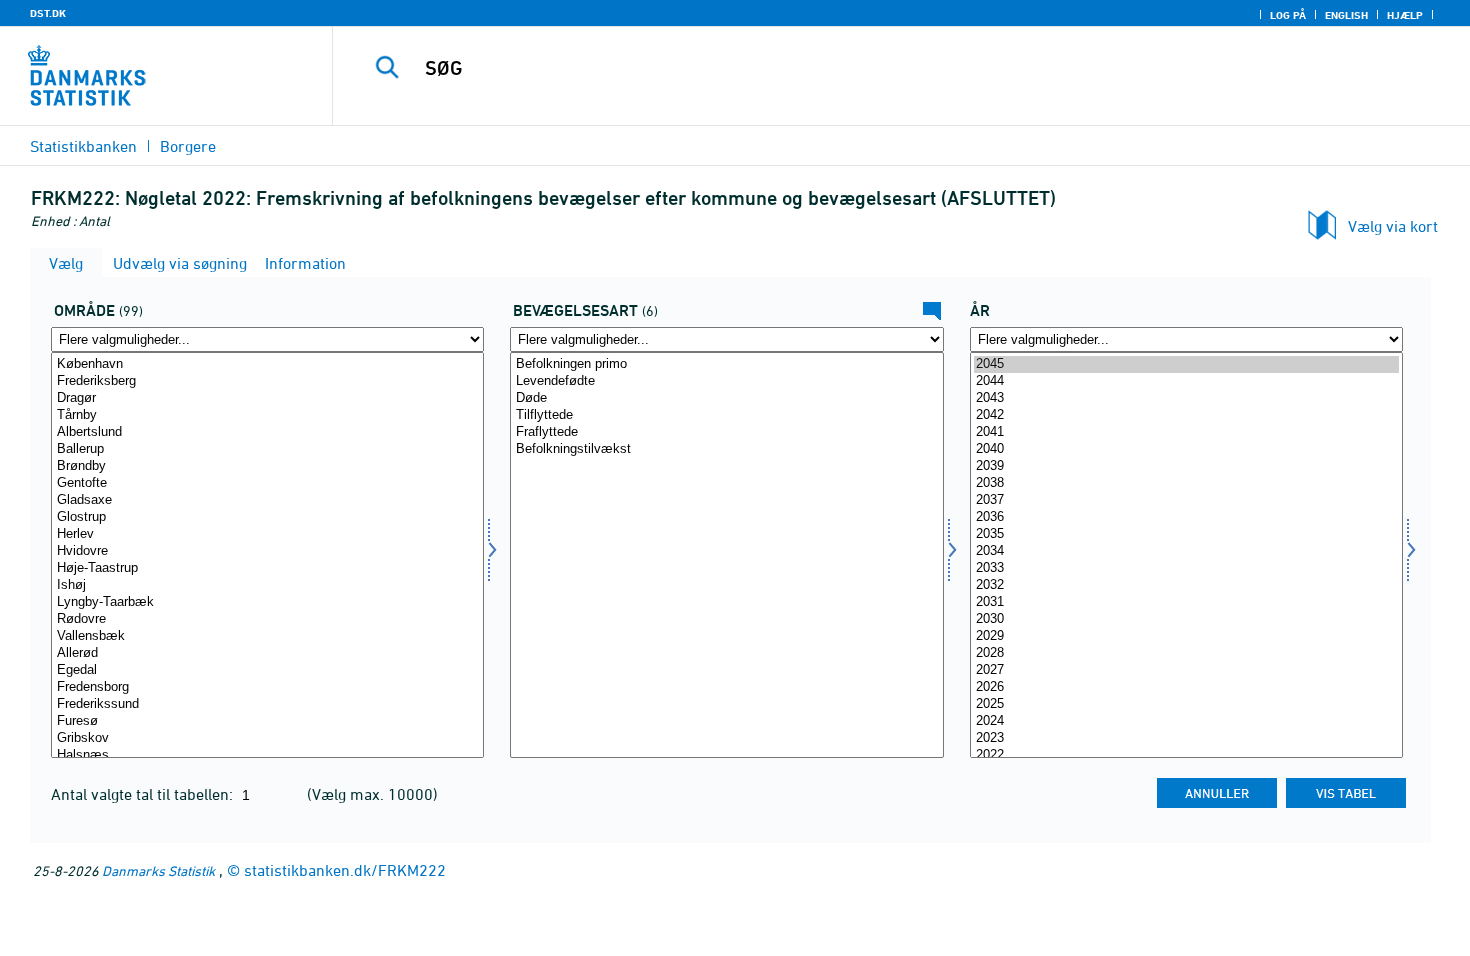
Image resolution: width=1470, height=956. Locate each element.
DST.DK (48, 13)
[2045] (1186, 364)
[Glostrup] (267, 517)
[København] (267, 364)
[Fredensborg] (267, 687)
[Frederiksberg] (267, 381)
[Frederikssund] (267, 704)
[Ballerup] (267, 449)
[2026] (1186, 687)
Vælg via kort (1393, 226)
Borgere (188, 146)
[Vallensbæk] (267, 636)
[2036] (1186, 517)
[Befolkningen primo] (726, 364)
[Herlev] (267, 534)
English (1346, 15)
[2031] (1186, 602)
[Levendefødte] (726, 381)
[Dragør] (267, 398)
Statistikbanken (83, 146)
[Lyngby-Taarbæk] (267, 602)
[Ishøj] (267, 585)
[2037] (1186, 500)
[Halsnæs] (267, 755)
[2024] (1186, 721)
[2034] (1186, 551)
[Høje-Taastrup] (267, 568)
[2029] (1186, 636)
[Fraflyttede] (726, 432)
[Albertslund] (267, 432)
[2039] (1186, 466)
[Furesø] (267, 721)
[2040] (1186, 449)
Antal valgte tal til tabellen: (144, 794)
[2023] (1186, 738)
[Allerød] (267, 653)
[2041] (1186, 432)
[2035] (1186, 534)
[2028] (1186, 653)
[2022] (1186, 755)
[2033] (1186, 568)
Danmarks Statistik (158, 870)
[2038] (1186, 483)
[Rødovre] (267, 619)
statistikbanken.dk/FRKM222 (345, 870)
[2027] (1186, 670)
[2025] (1186, 704)
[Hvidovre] (267, 551)
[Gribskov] (267, 738)
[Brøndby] (267, 466)
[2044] (1186, 381)
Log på (1288, 15)
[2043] (1186, 398)
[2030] (1186, 619)
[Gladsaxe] (267, 500)
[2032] (1186, 585)
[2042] (1186, 415)
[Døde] (726, 398)
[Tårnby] (267, 415)
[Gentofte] (267, 483)
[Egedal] (267, 670)
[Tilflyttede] (726, 415)
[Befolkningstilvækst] (726, 449)
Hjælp (1405, 15)
